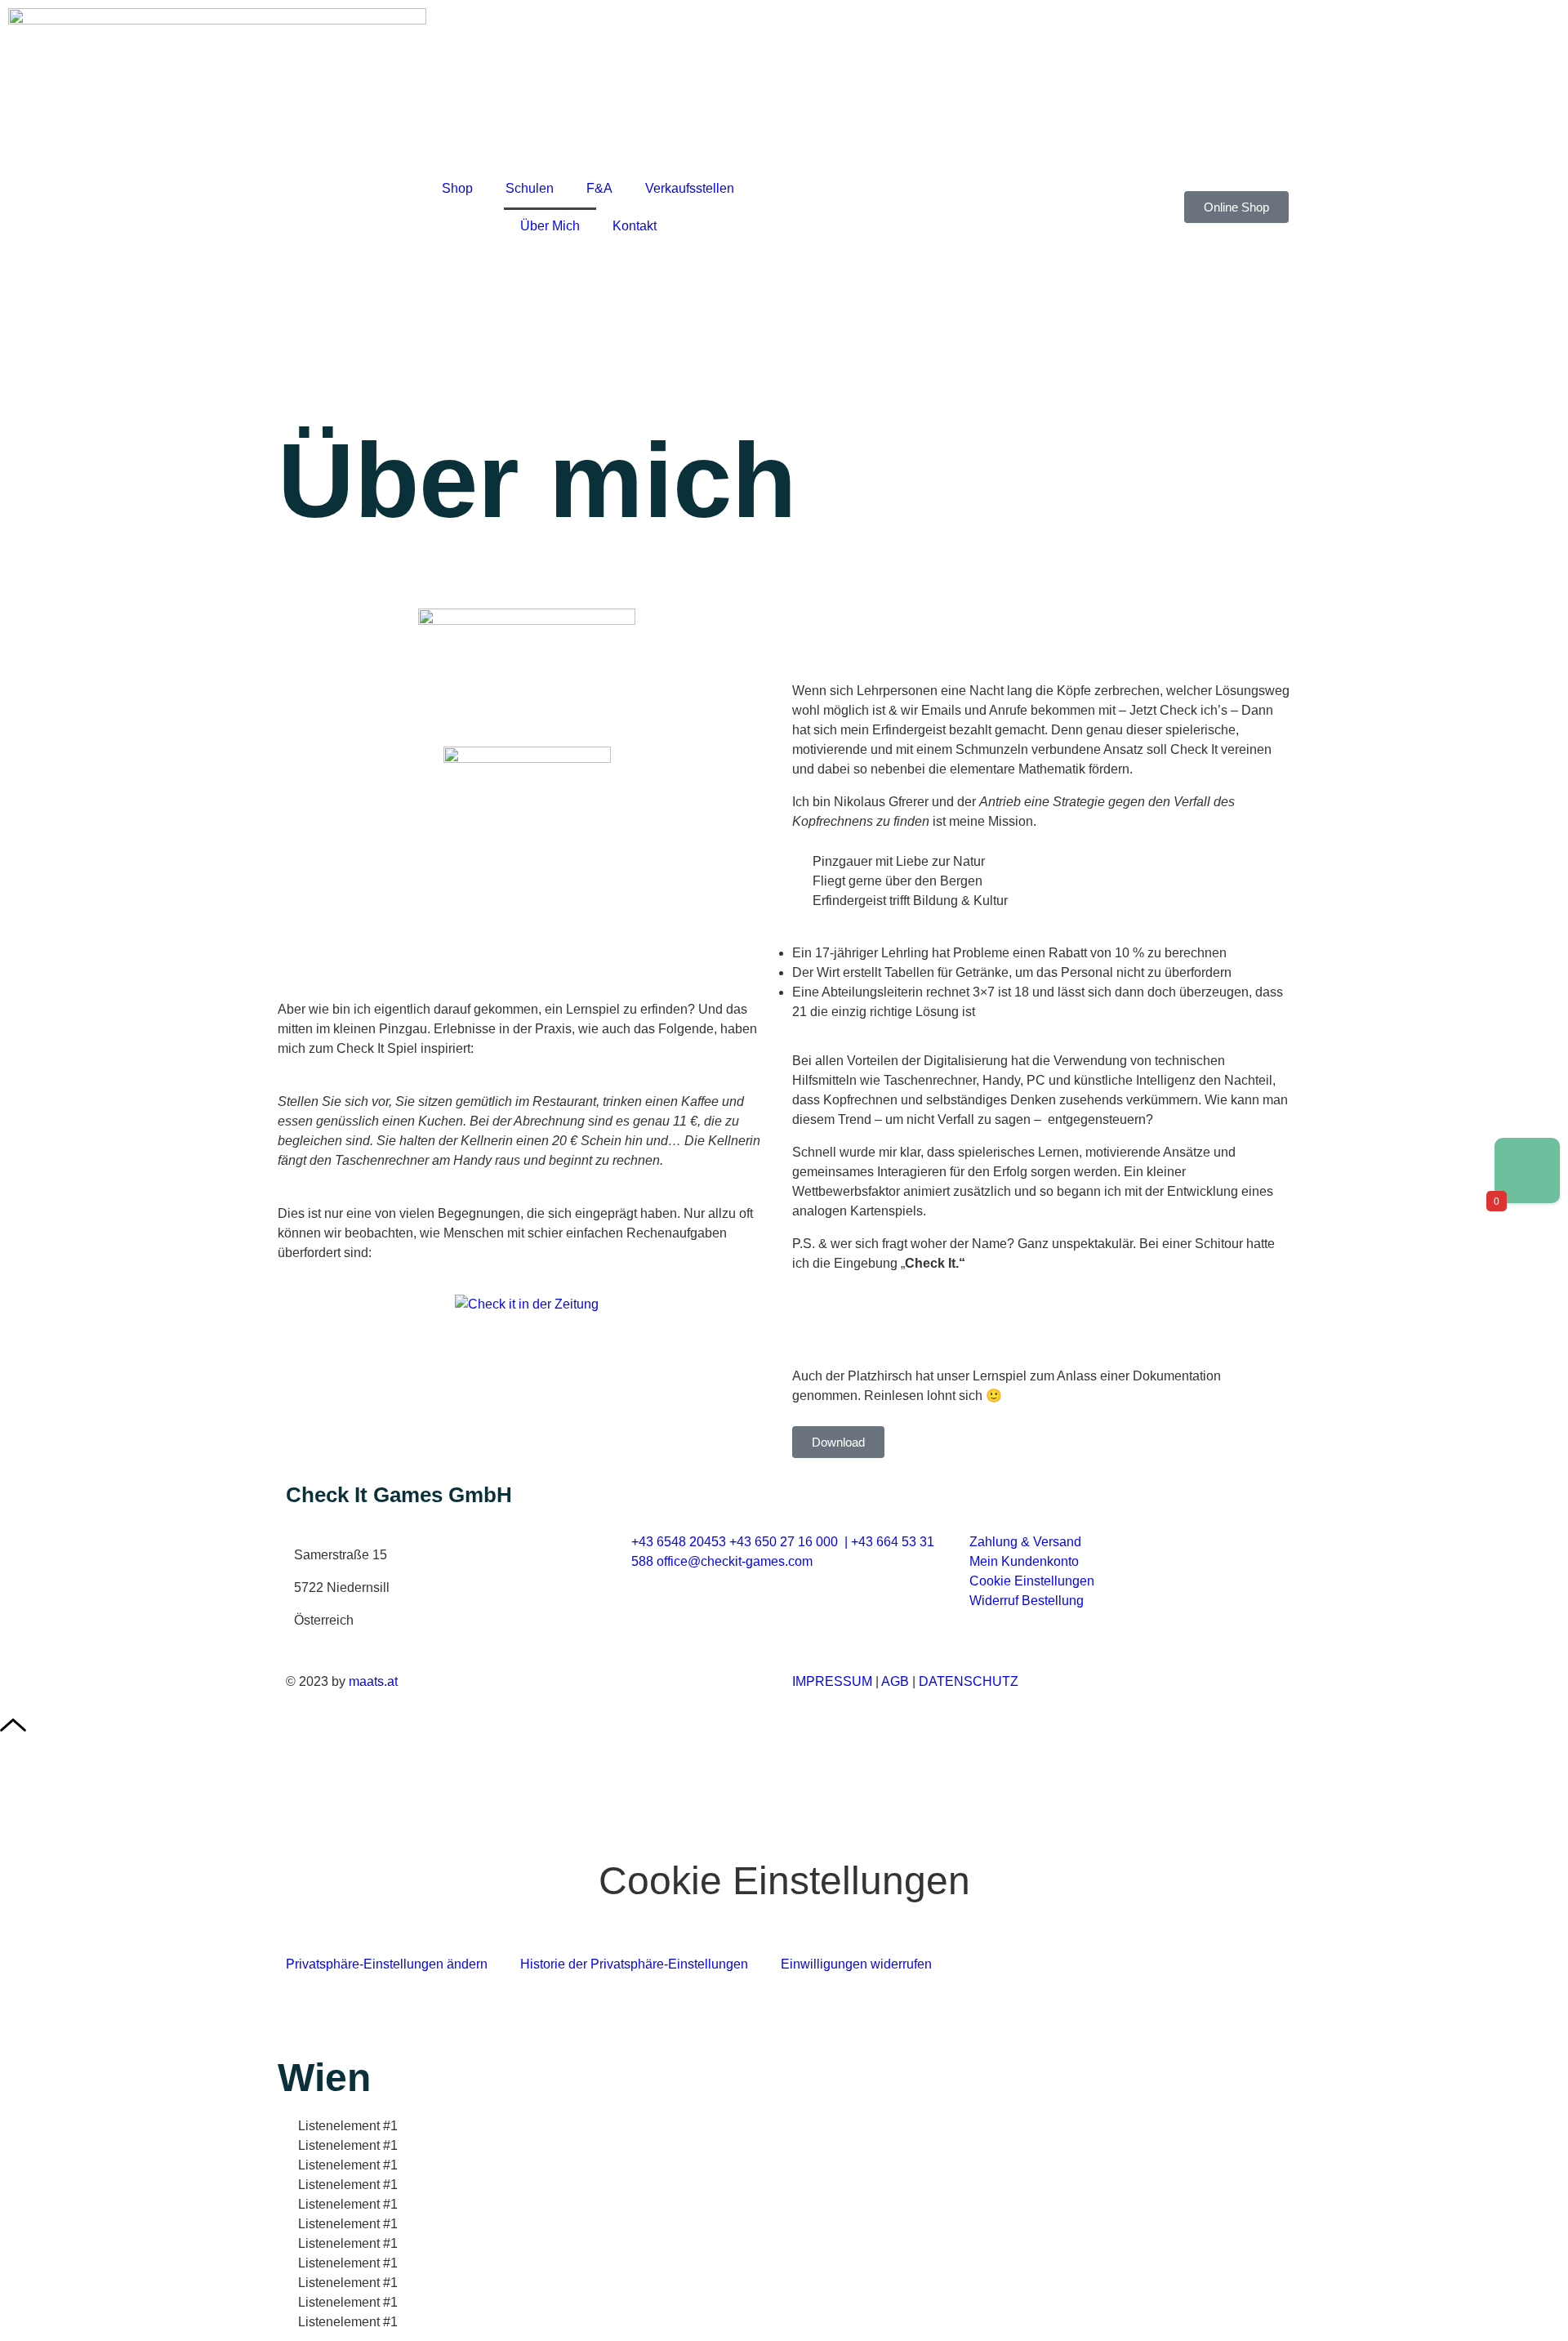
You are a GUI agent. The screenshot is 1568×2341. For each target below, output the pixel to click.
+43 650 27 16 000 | (790, 1542)
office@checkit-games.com (735, 1561)
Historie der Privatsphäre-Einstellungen (634, 1964)
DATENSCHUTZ (969, 1681)
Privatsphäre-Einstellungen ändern (387, 1964)
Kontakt (635, 226)
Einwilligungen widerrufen (856, 1964)
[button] (527, 730)
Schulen (530, 188)
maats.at (373, 1681)
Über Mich (550, 226)
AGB (895, 1681)
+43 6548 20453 (679, 1542)
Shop (457, 188)
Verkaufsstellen (690, 188)
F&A (599, 188)
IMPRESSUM (832, 1681)
